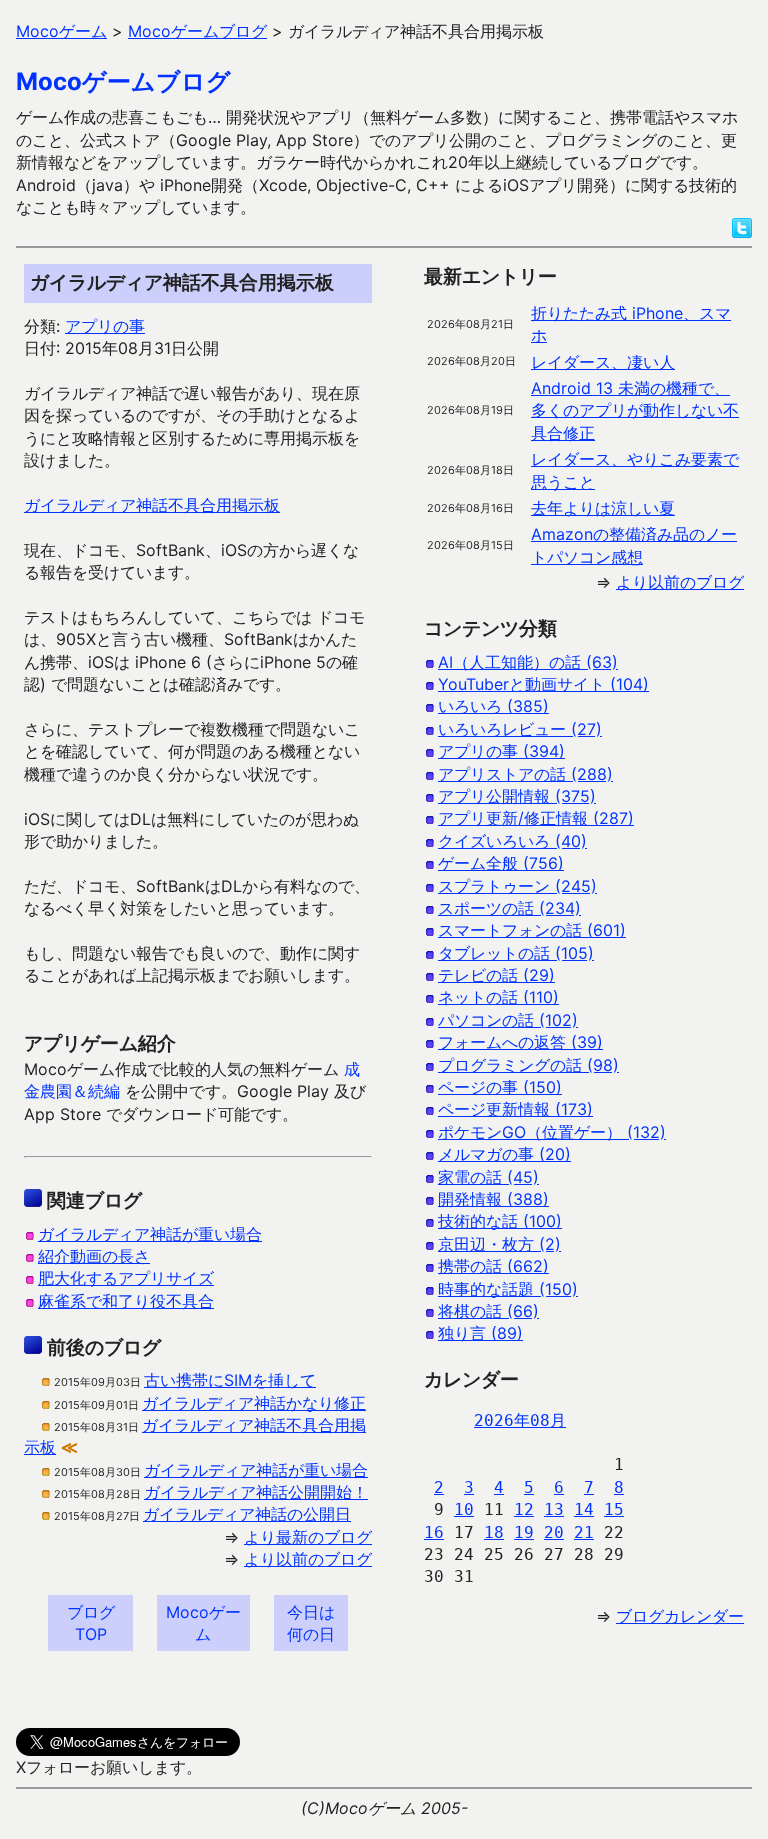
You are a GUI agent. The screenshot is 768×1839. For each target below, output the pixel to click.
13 (554, 1509)
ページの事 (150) (500, 1087)
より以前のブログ (308, 1559)
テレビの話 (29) (496, 975)
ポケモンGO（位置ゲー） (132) (552, 1132)
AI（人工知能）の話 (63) (528, 662)
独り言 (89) (480, 1333)
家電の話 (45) (488, 1177)
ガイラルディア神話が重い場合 (150, 1234)
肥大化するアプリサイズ (126, 1278)
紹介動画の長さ (94, 1256)
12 (524, 1509)
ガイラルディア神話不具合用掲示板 (152, 505)
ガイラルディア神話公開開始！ (256, 1492)
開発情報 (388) (493, 1199)
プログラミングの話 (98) (528, 1065)
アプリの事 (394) (501, 751)
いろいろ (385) (493, 706)
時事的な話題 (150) (508, 1289)
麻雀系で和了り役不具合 (126, 1301)
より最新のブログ (308, 1537)
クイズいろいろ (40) (512, 841)
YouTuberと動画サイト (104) (543, 684)
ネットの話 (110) (498, 997)
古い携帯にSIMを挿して (230, 1380)
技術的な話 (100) (500, 1221)
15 (614, 1509)
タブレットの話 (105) (516, 953)
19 (524, 1532)
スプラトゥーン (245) (517, 886)
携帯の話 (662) (493, 1266)
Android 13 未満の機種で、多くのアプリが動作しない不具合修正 (635, 410)
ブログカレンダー (680, 1616)
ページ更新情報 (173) (515, 1109)
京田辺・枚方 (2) (499, 1244)
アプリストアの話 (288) (525, 774)
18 (494, 1532)
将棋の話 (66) (488, 1311)
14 (584, 1509)
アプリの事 (105, 326)
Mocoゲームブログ (123, 81)
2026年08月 (520, 1420)
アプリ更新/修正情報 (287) (536, 818)
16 (434, 1532)
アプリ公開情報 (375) (517, 796)
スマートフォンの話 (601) (532, 930)
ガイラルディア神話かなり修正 (254, 1403)
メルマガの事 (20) (504, 1154)
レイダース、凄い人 (603, 362)
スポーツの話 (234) (509, 908)
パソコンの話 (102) (508, 1020)
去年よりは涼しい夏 (603, 508)
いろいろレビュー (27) (520, 729)
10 (464, 1509)
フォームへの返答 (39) (520, 1042)
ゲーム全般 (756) (501, 863)
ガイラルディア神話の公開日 (247, 1514)
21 (584, 1532)
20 (554, 1532)
